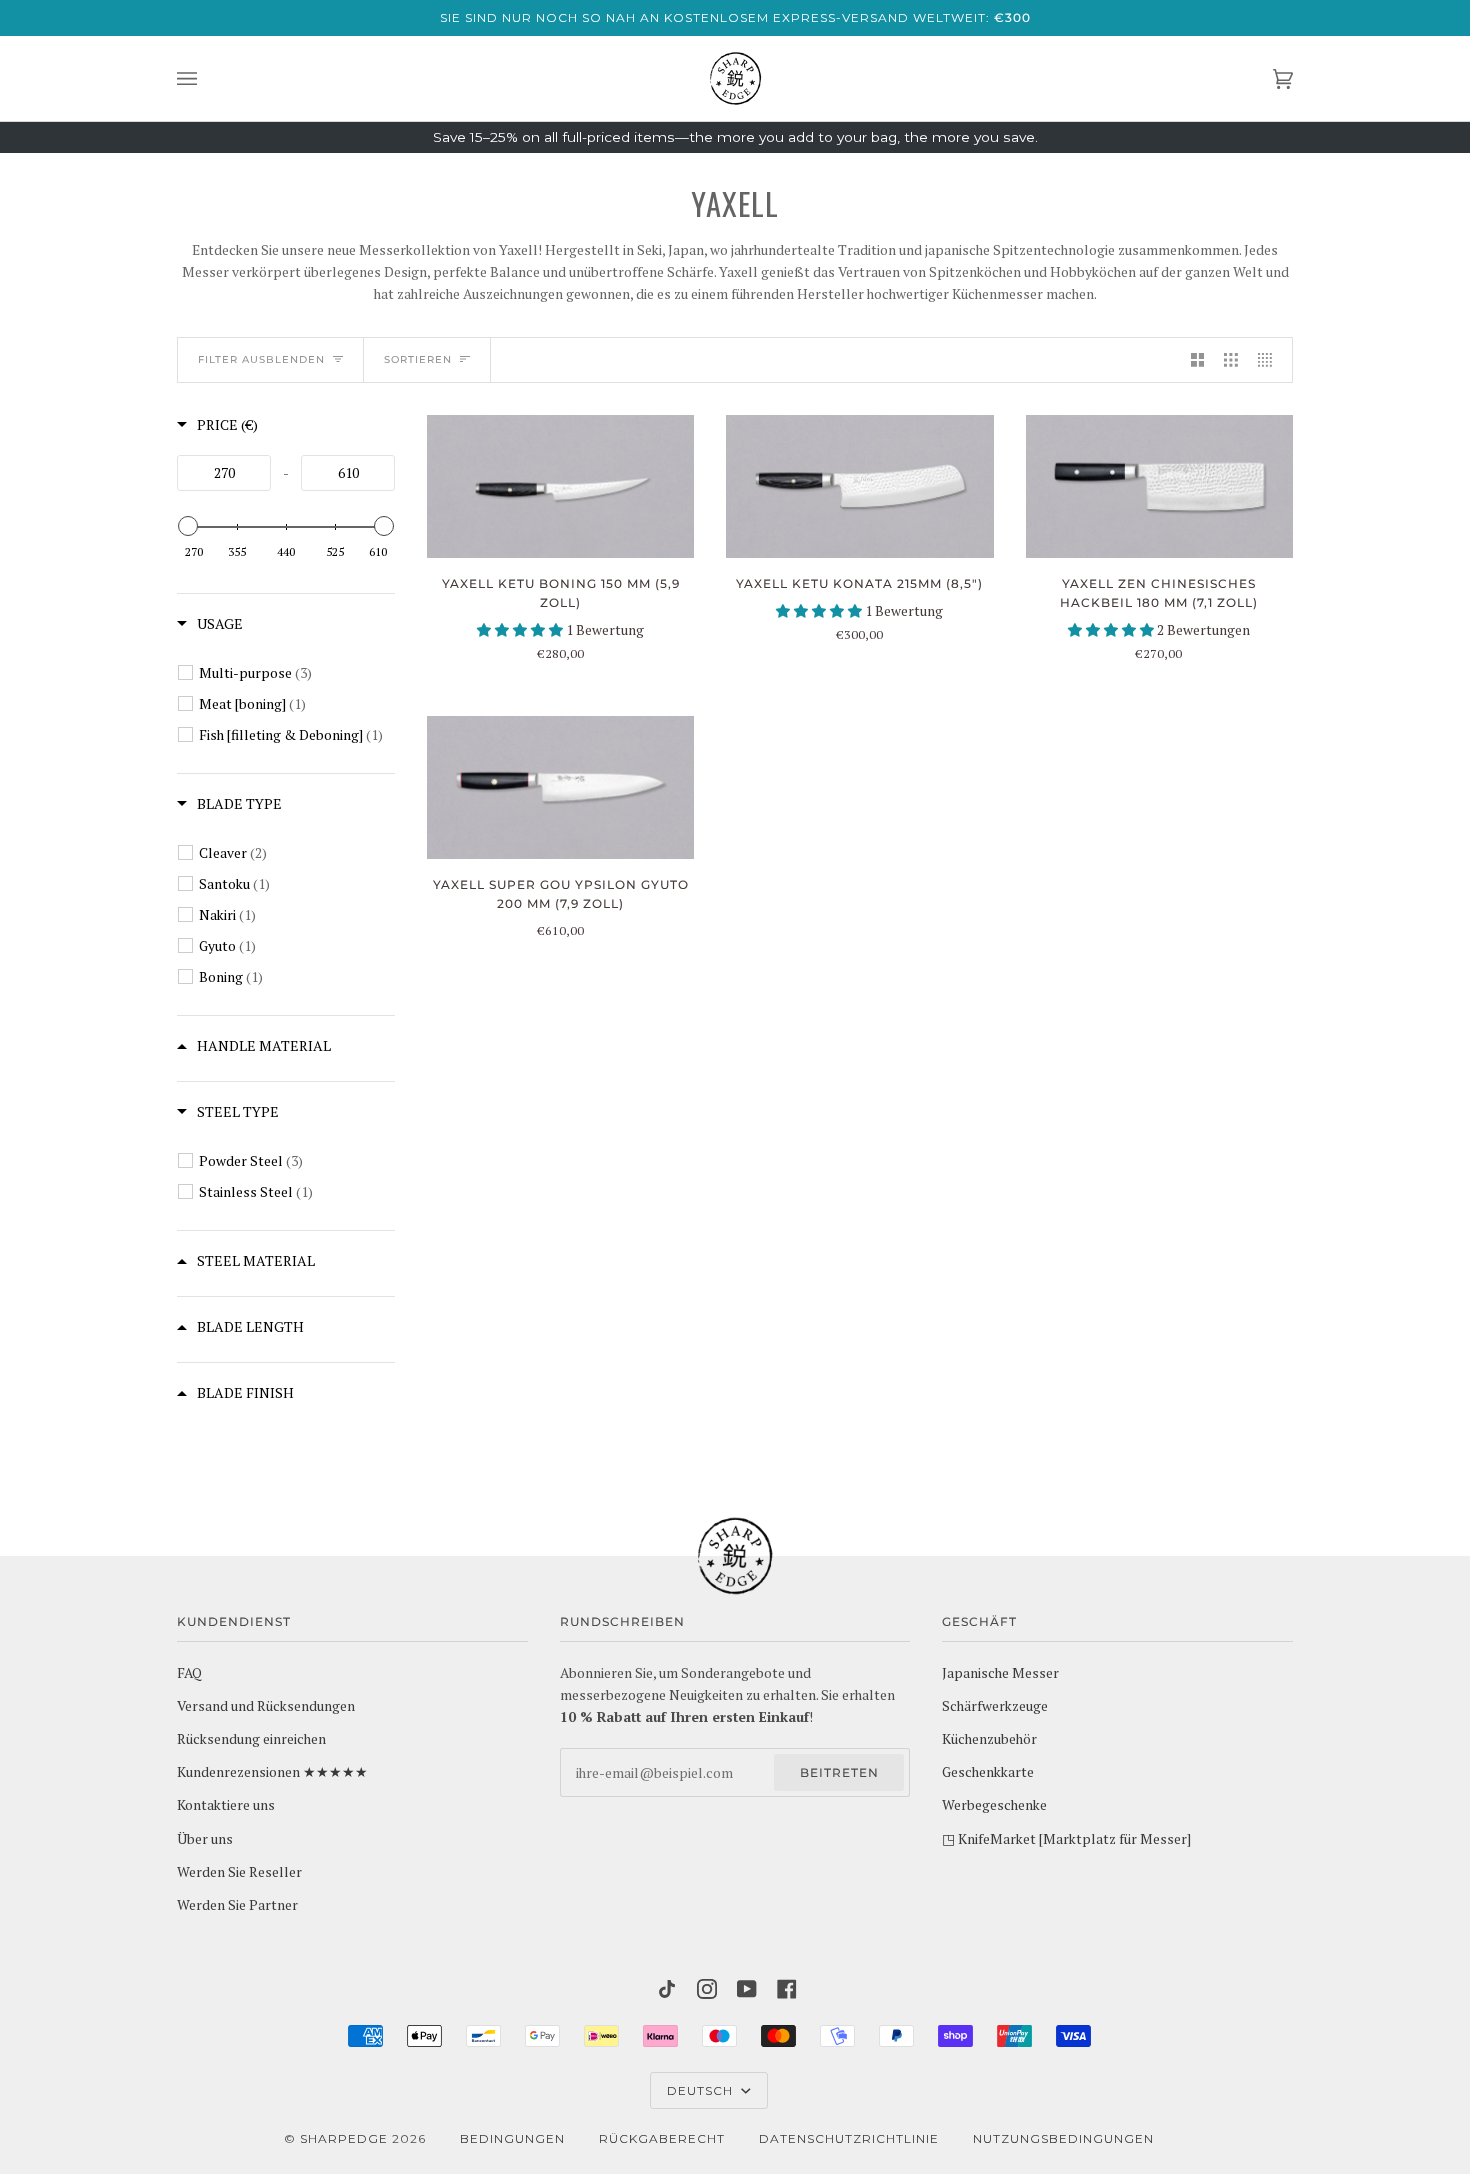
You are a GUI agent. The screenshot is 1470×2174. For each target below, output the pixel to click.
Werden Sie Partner (237, 1905)
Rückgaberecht (662, 2138)
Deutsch (702, 2090)
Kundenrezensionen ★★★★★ (272, 1772)
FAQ (189, 1673)
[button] (521, 630)
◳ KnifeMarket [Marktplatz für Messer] (1066, 1839)
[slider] (188, 526)
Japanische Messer (1000, 1673)
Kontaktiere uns (226, 1805)
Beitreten (839, 1772)
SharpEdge (344, 2138)
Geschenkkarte (988, 1772)
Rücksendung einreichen (251, 1739)
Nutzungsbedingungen (1063, 2138)
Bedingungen (512, 2138)
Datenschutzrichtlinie (849, 2138)
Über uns (205, 1839)
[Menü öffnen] (207, 78)
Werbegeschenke (994, 1805)
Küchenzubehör (989, 1739)
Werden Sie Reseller (239, 1872)
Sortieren (418, 359)
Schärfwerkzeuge (995, 1706)
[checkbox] (297, 673)
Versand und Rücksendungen (266, 1706)
